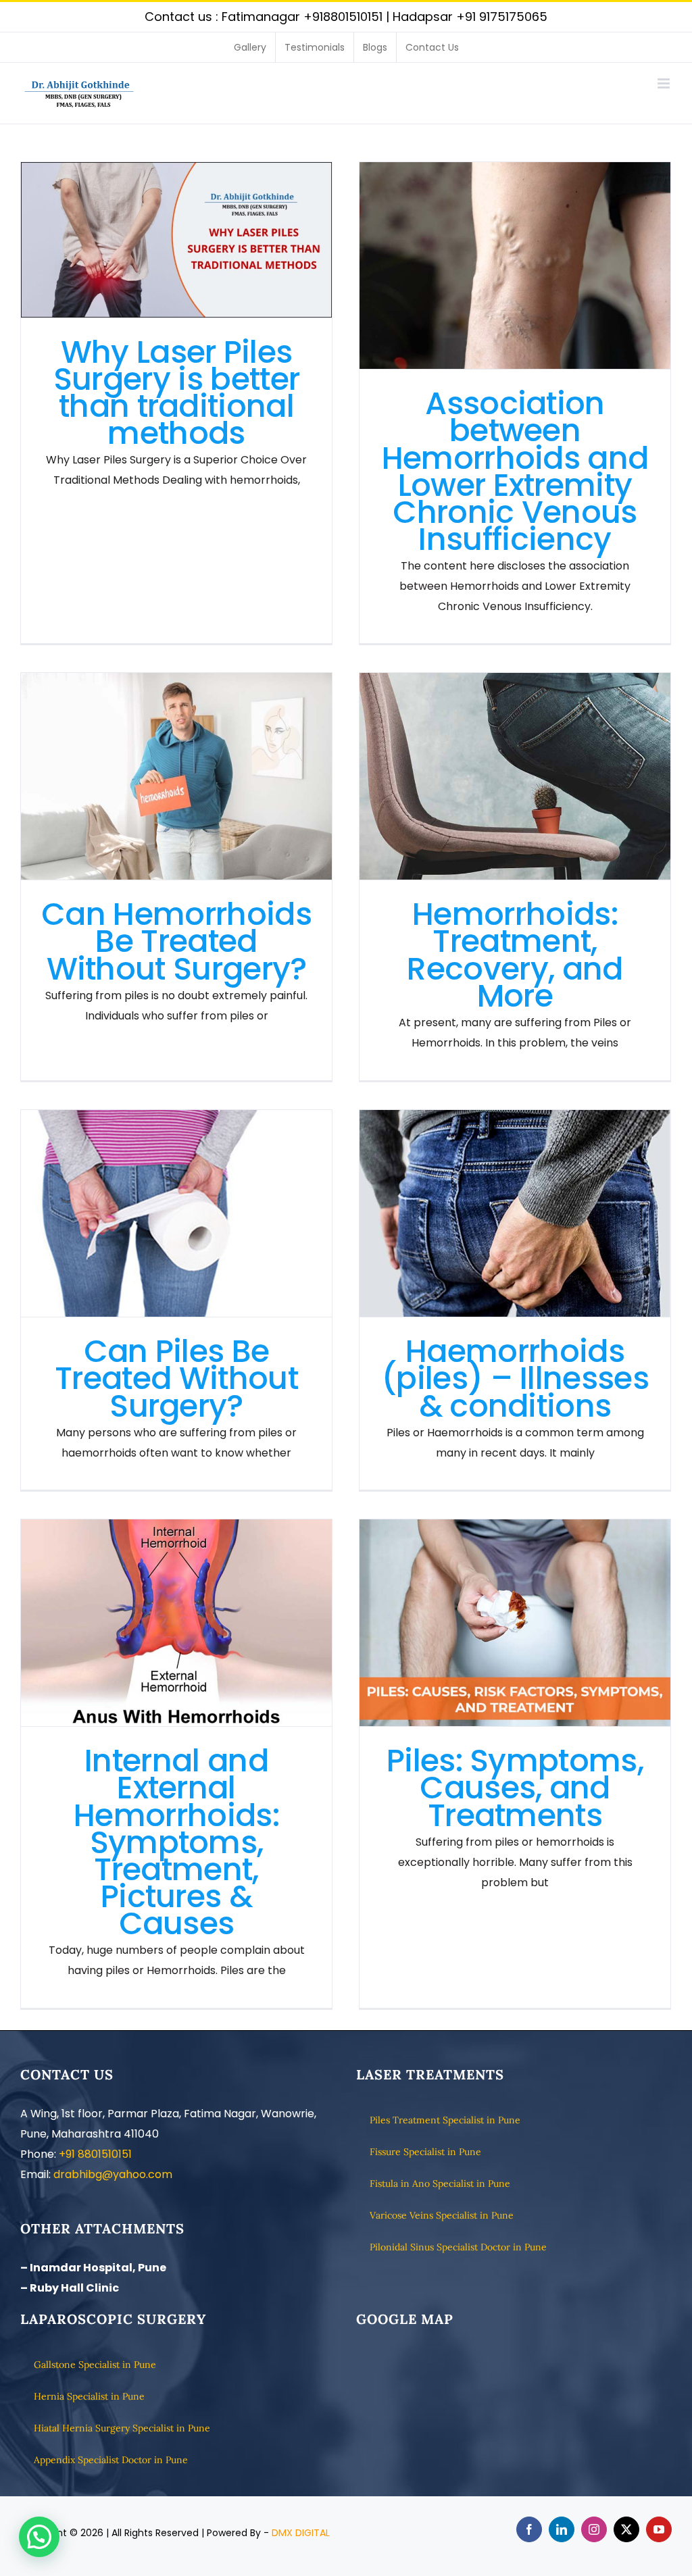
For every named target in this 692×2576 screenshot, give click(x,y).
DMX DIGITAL (301, 2533)
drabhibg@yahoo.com (113, 2174)
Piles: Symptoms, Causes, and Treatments (515, 1623)
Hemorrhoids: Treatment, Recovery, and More (515, 777)
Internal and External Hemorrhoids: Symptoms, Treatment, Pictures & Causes (177, 1623)
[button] (39, 2537)
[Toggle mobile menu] (665, 83)
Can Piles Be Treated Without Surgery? (177, 1214)
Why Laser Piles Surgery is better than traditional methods (177, 240)
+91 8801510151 (95, 2154)
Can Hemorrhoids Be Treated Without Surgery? (177, 777)
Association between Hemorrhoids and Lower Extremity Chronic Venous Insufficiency (515, 266)
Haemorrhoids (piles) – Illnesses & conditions (515, 1214)
